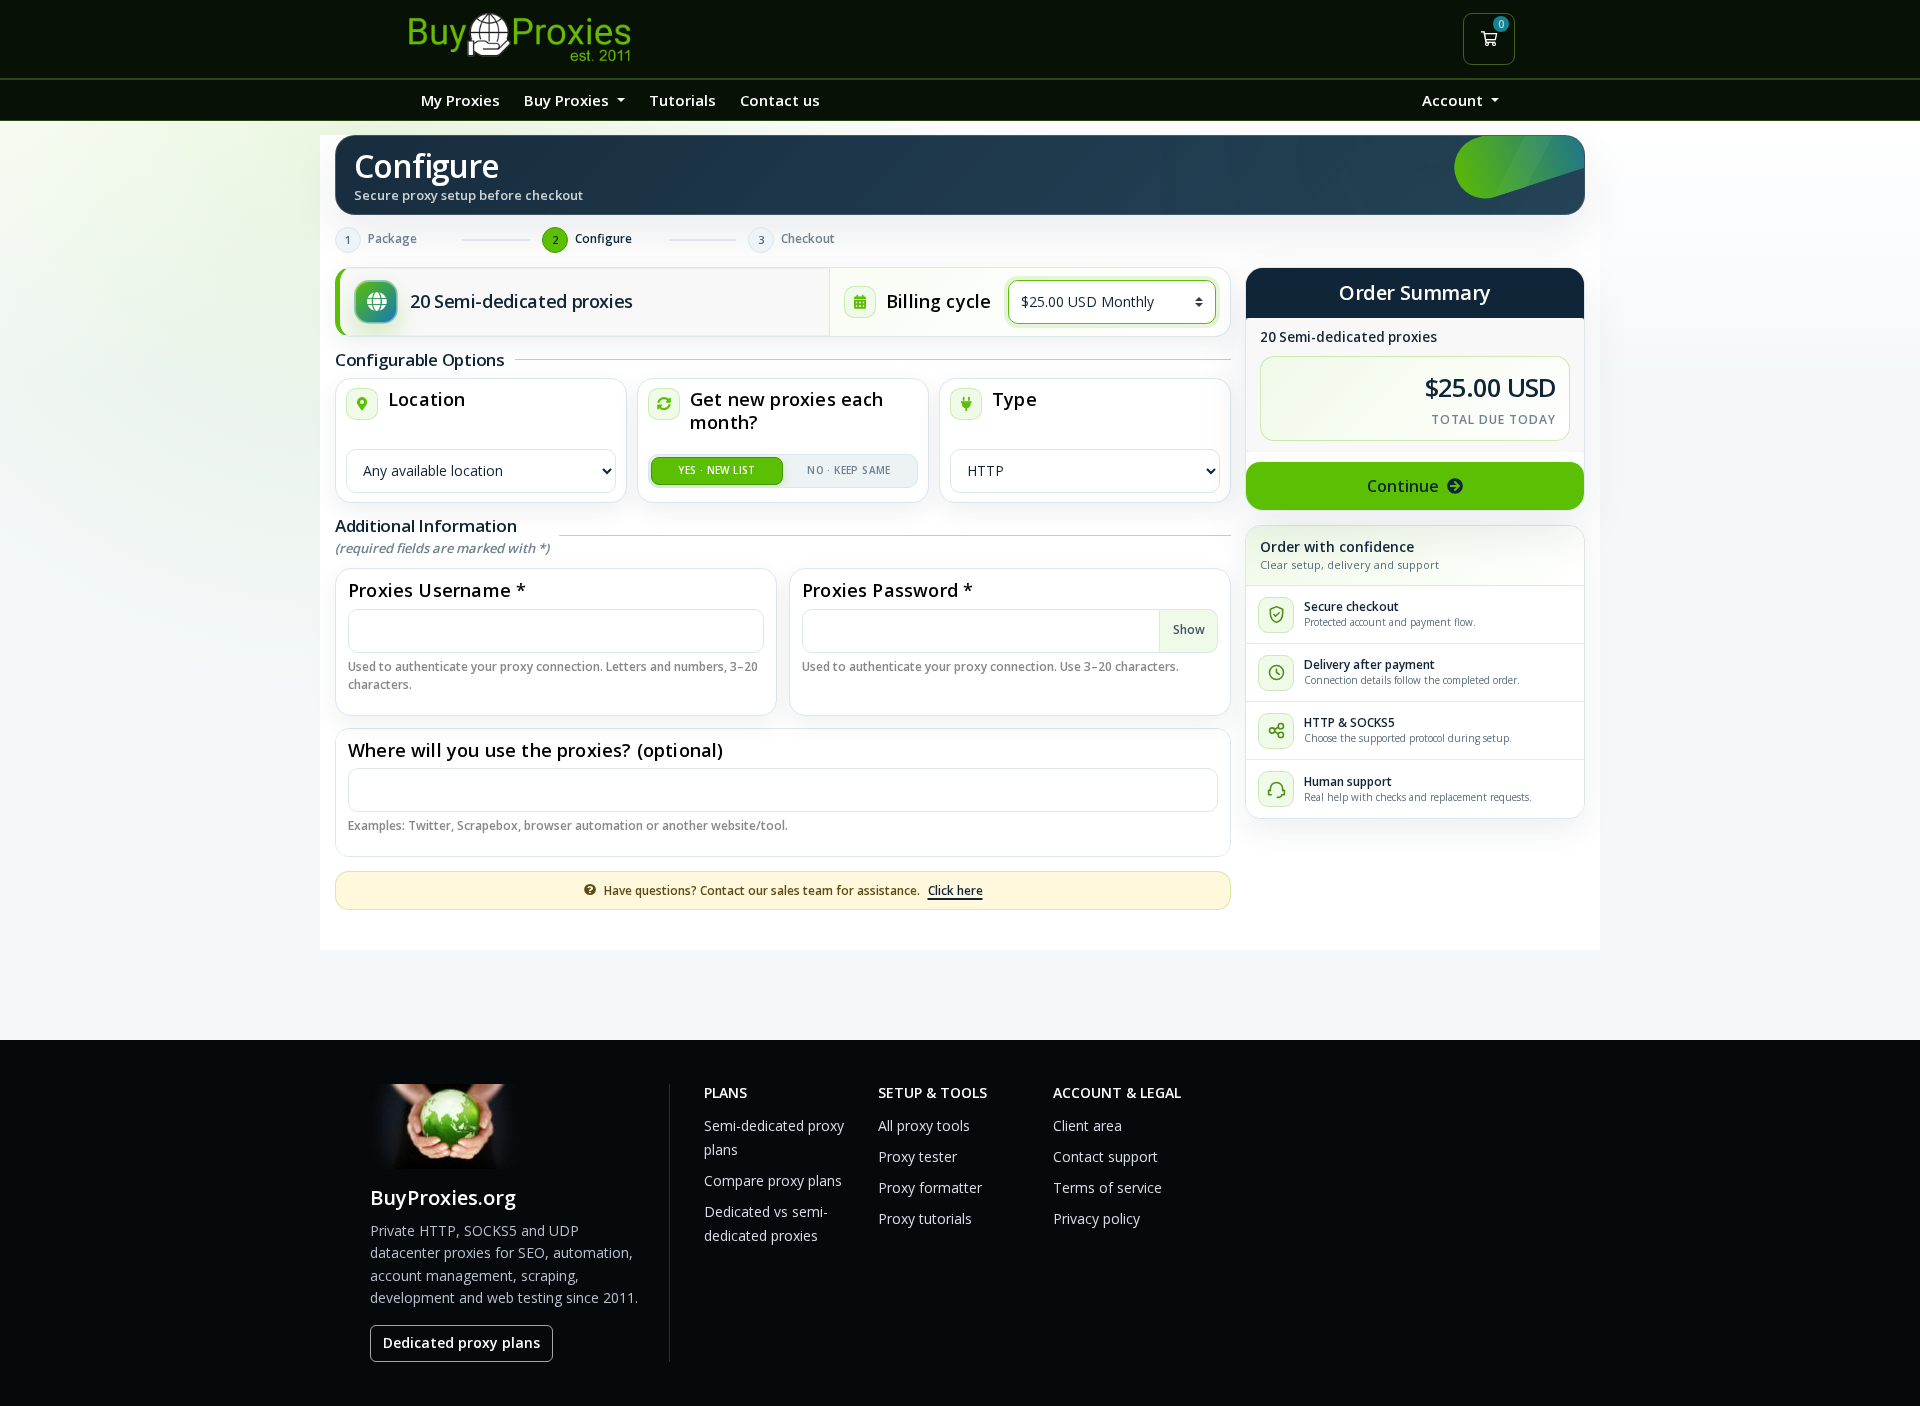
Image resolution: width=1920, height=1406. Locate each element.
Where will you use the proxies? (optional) (536, 750)
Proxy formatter (930, 1187)
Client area (1087, 1125)
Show (1189, 629)
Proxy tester (917, 1156)
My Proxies (460, 100)
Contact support (1105, 1156)
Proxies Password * (887, 590)
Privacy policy (1096, 1218)
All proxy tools (924, 1125)
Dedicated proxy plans (461, 1342)
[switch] (783, 471)
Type (1014, 399)
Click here (955, 890)
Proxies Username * (437, 590)
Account (1454, 100)
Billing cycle (938, 301)
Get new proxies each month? (787, 411)
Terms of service (1107, 1187)
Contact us (780, 100)
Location (426, 399)
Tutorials (682, 100)
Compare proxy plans (773, 1180)
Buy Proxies (568, 100)
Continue (1403, 486)
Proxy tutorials (925, 1218)
